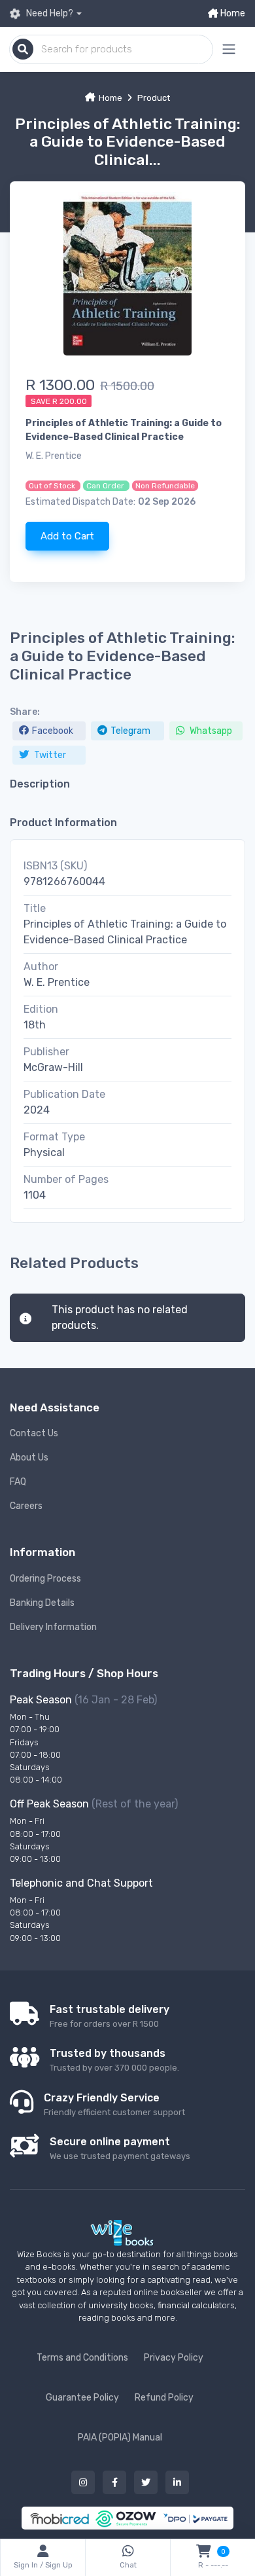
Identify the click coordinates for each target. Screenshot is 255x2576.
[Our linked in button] (177, 2482)
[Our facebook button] (114, 2482)
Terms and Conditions (82, 2358)
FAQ (18, 1482)
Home (232, 13)
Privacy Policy (174, 2358)
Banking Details (42, 1603)
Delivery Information (53, 1627)
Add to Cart (67, 536)
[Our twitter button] (146, 2482)
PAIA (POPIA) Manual (120, 2438)
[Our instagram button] (83, 2482)
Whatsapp (210, 731)
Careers (26, 1506)
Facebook (53, 731)
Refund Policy (164, 2398)
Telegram (130, 731)
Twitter (49, 755)
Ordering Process (45, 1579)
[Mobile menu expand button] (229, 49)
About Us (29, 1458)
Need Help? (49, 13)
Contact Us (34, 1433)
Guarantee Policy (82, 2398)
